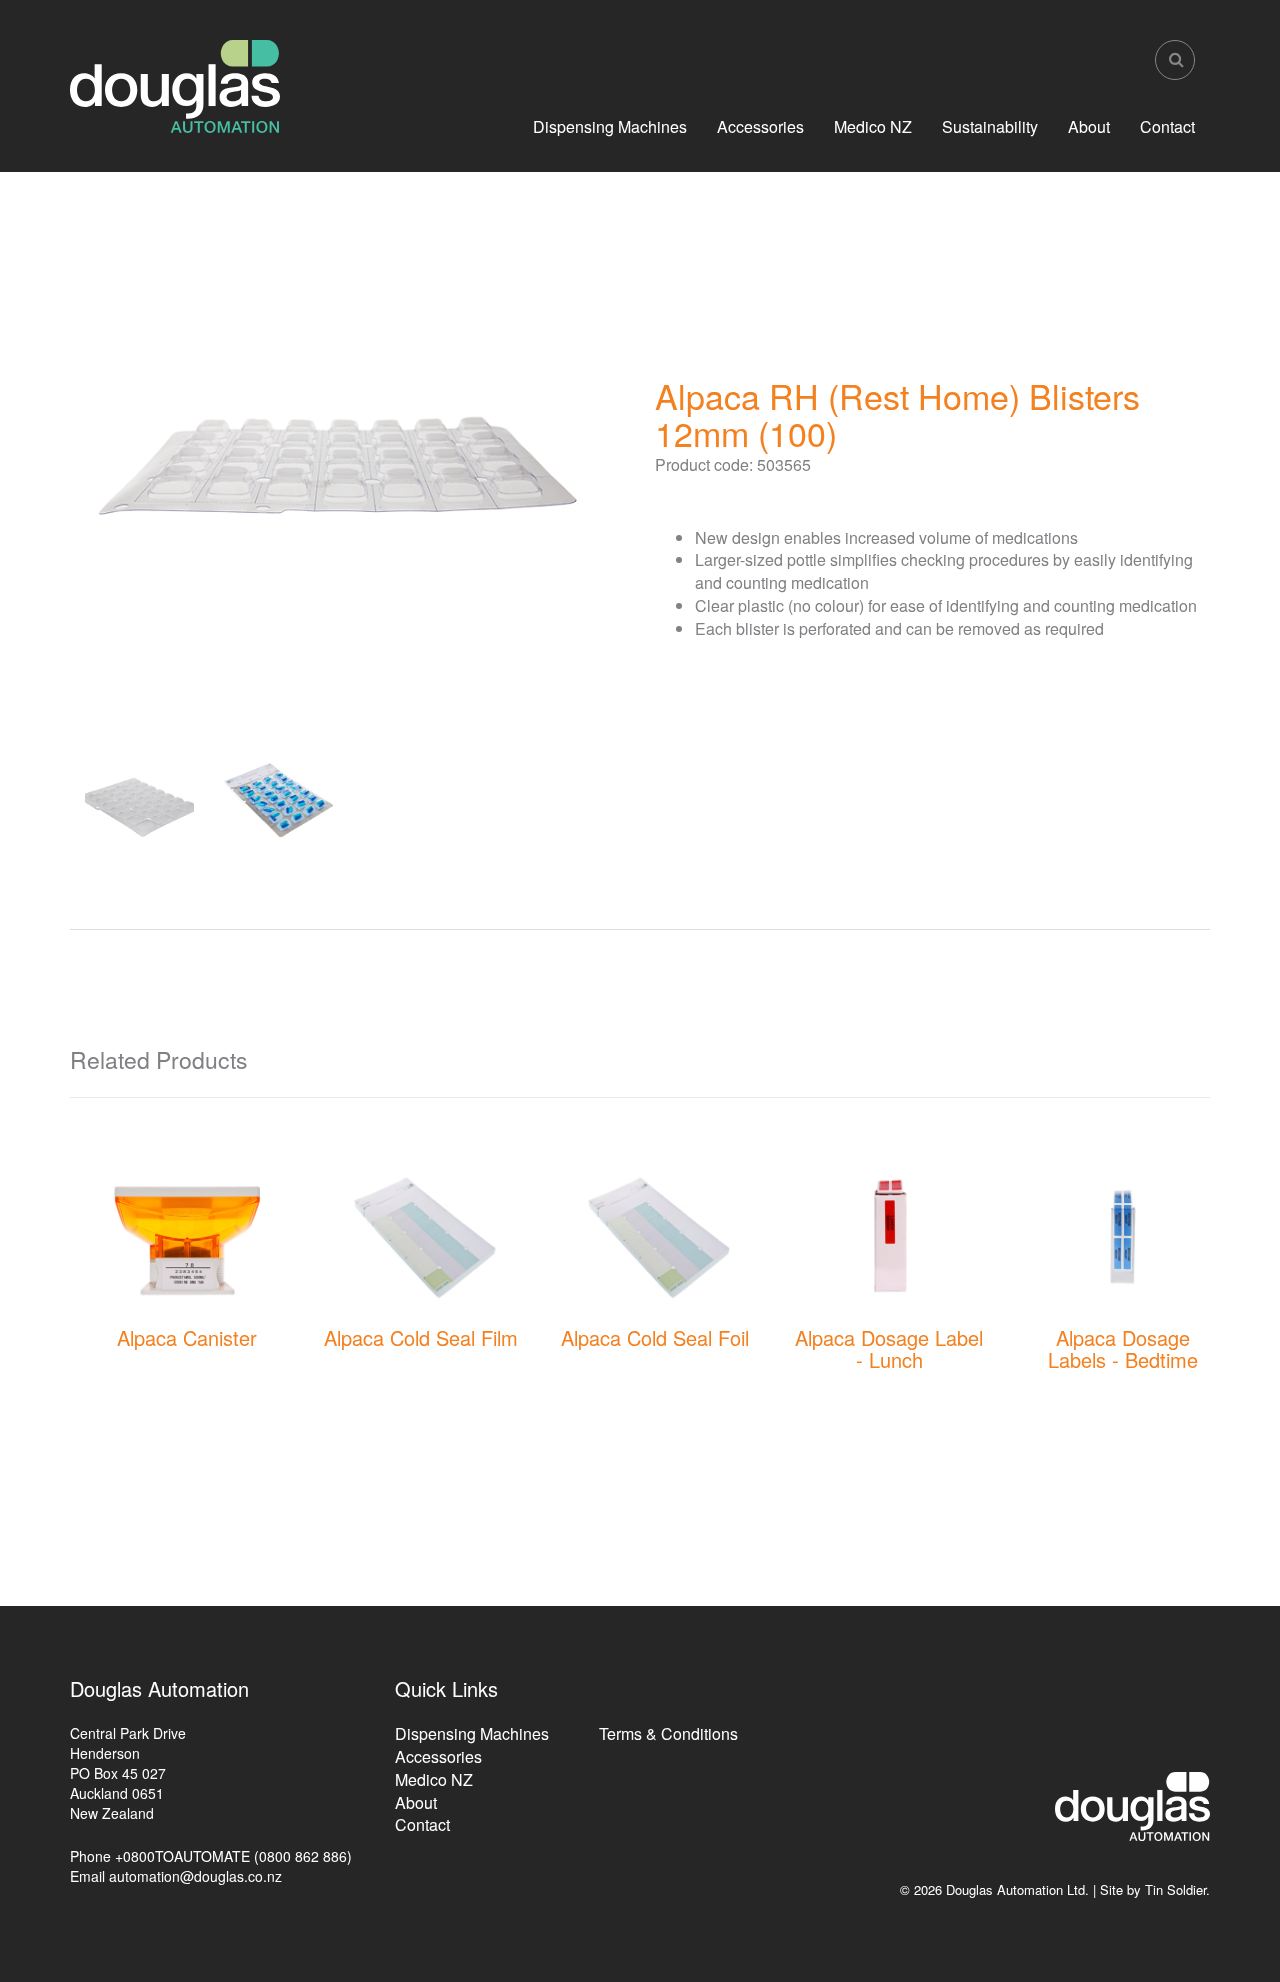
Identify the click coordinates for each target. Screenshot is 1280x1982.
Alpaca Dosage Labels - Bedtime (1123, 1348)
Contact (1167, 126)
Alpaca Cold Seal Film (421, 1337)
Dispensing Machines (610, 126)
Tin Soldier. (1177, 1889)
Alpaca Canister (187, 1337)
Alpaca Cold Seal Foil (655, 1337)
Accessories (760, 126)
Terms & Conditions (668, 1733)
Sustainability (990, 126)
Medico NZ (873, 126)
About (1089, 126)
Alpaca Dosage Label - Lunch (889, 1348)
